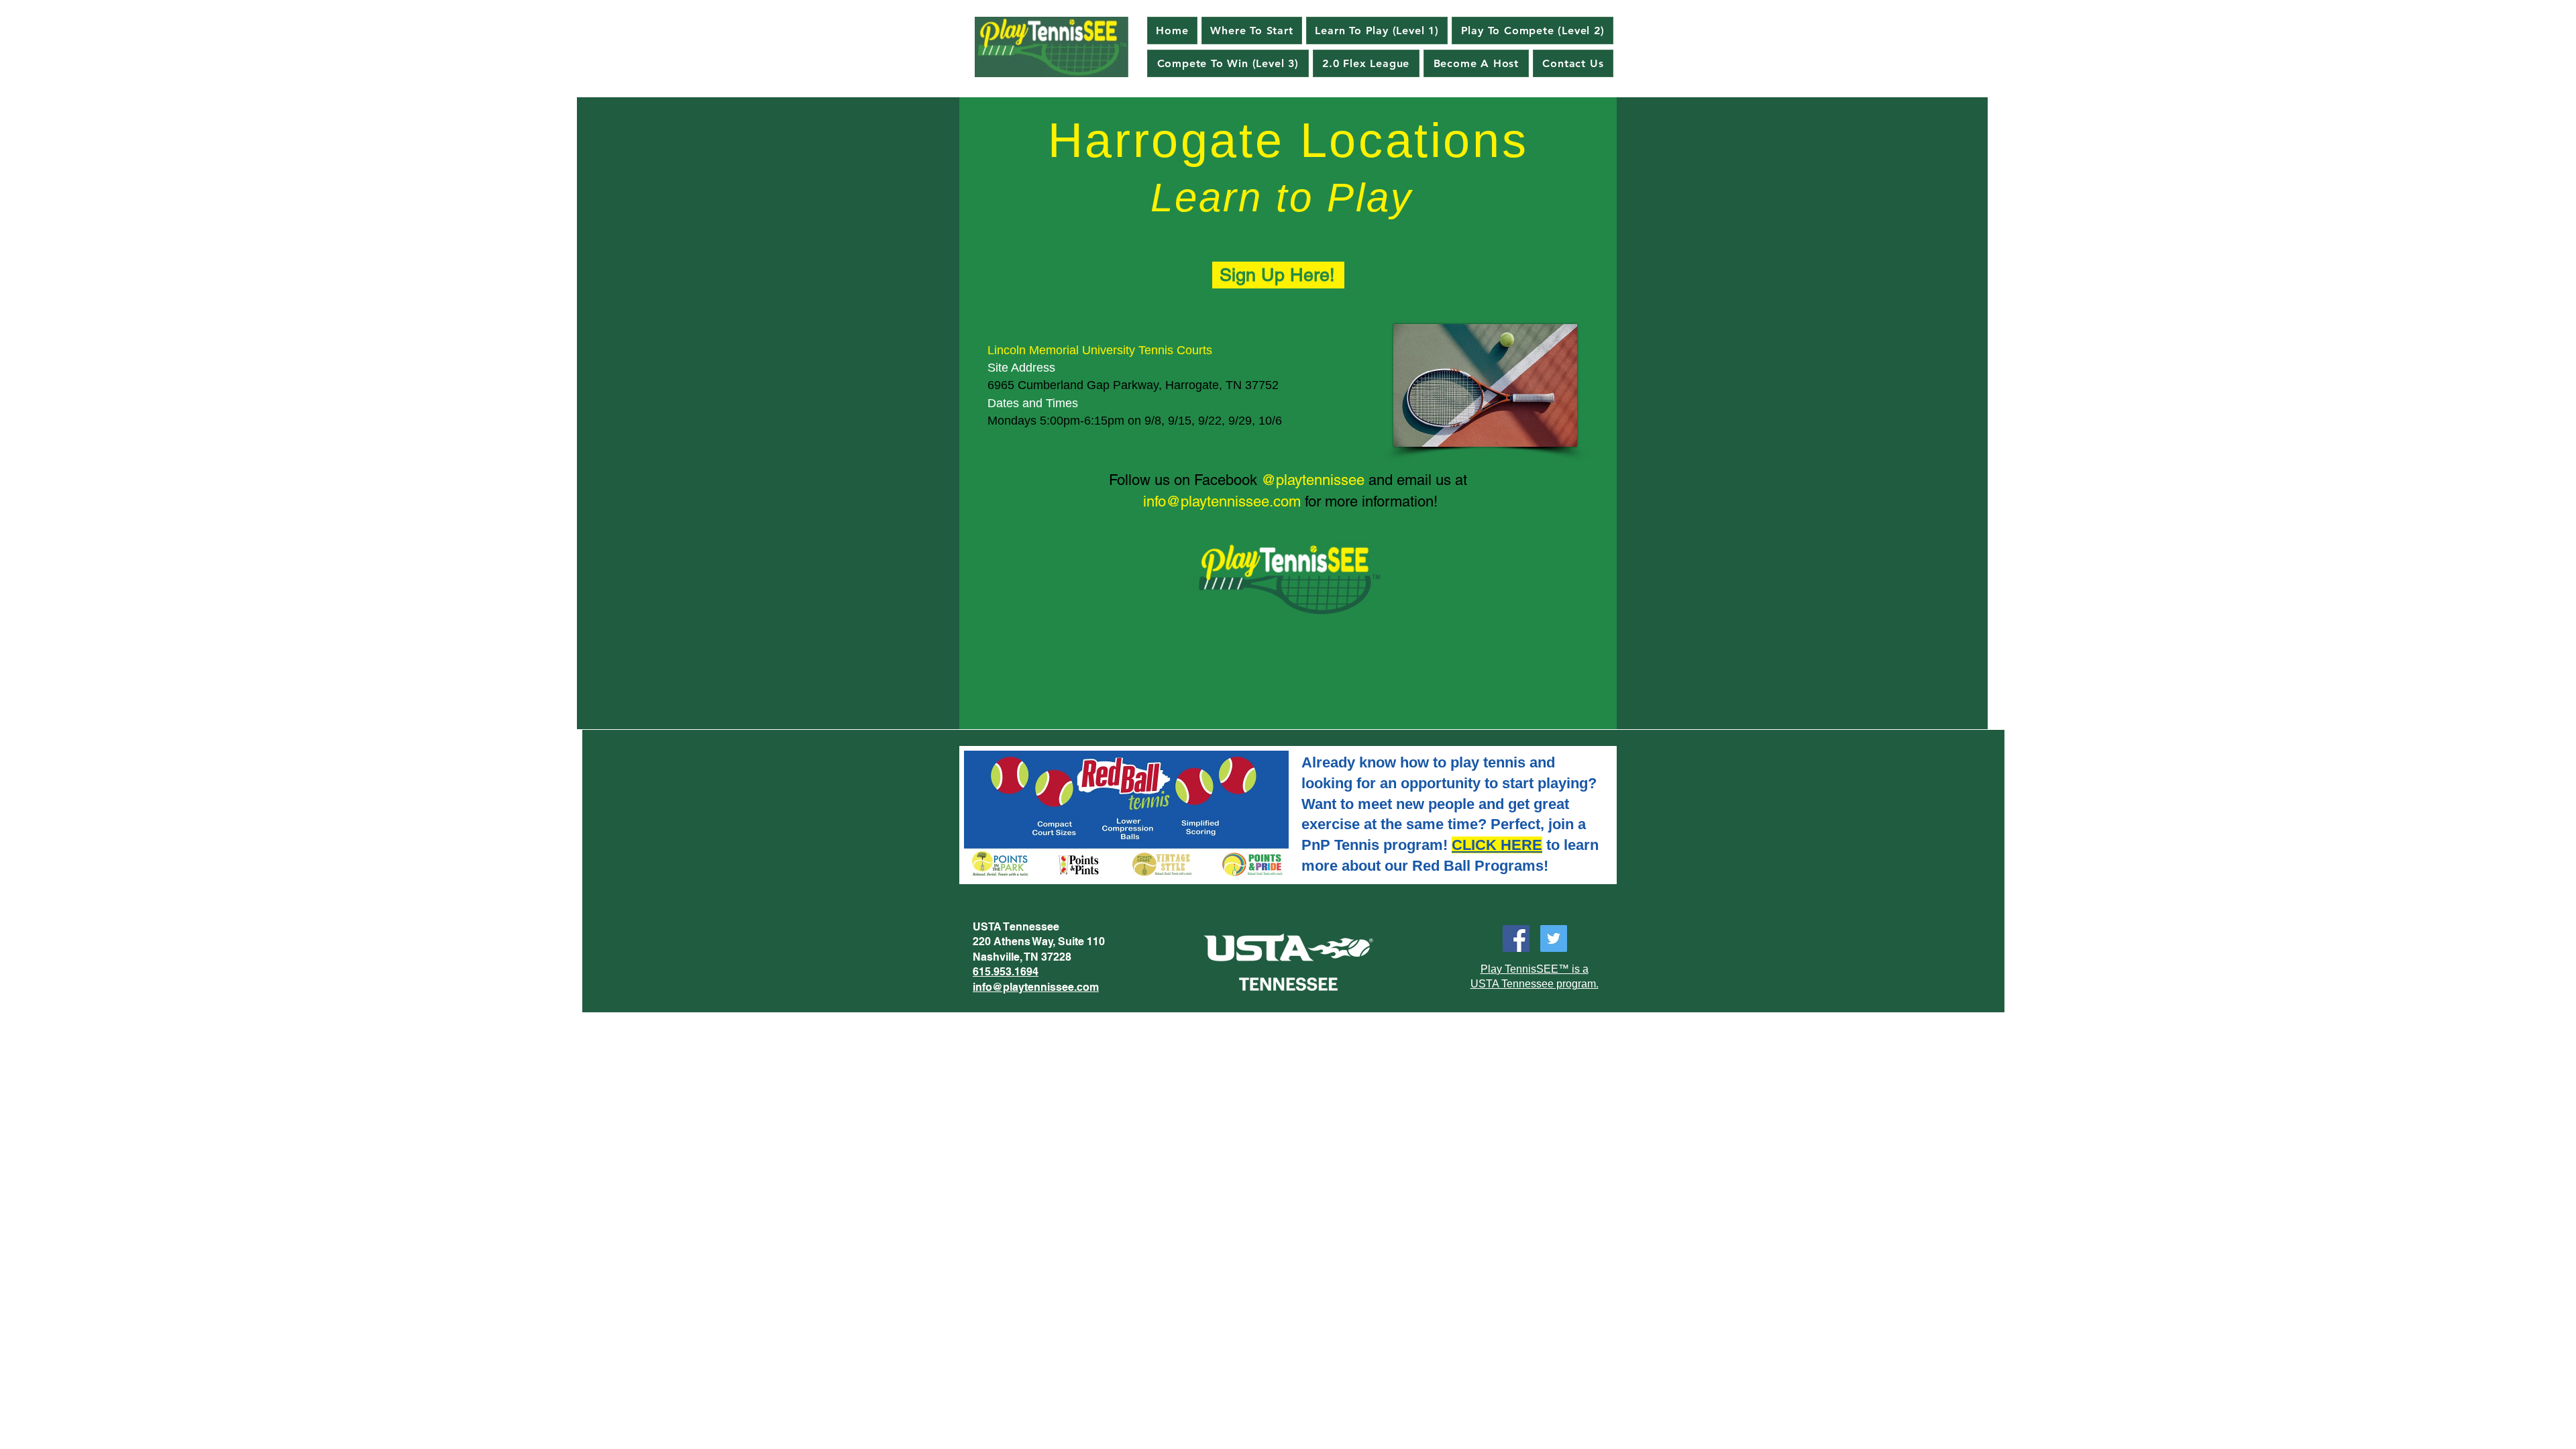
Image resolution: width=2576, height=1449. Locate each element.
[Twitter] (1554, 938)
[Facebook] (1516, 938)
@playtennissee (1313, 480)
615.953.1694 (1006, 972)
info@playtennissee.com (1222, 501)
